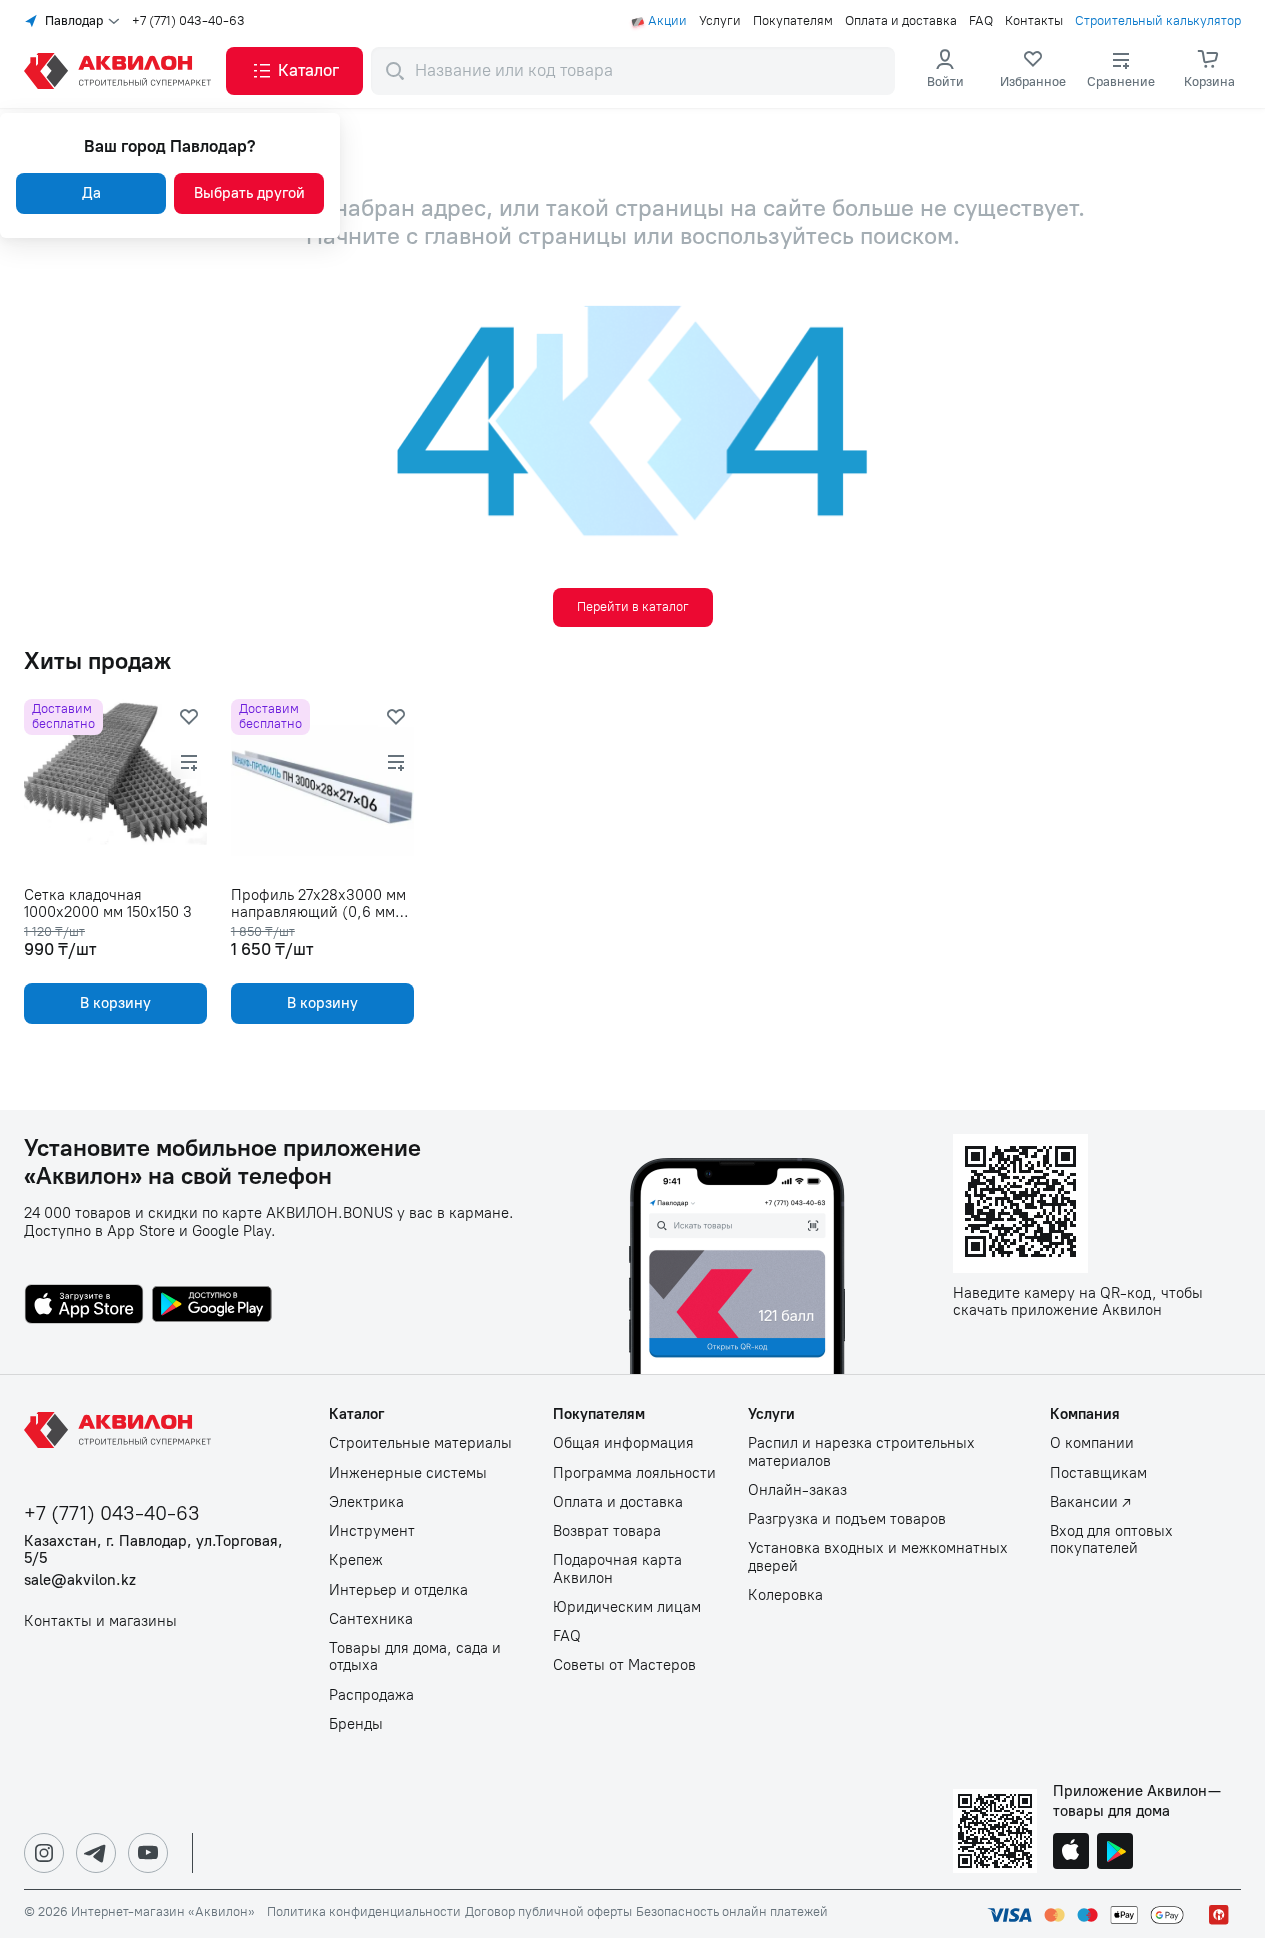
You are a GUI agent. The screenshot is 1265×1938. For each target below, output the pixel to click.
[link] (1033, 71)
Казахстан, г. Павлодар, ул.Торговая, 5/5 (153, 1550)
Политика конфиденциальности (364, 1912)
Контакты (1034, 21)
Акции (667, 21)
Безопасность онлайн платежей (732, 1912)
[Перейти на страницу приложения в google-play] (212, 1306)
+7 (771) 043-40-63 (188, 21)
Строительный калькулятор (1158, 21)
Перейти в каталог (633, 606)
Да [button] (91, 193)
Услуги (720, 21)
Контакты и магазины (100, 1621)
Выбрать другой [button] (249, 193)
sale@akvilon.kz (80, 1580)
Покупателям (793, 21)
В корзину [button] (115, 1003)
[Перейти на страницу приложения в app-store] (84, 1306)
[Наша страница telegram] (96, 1853)
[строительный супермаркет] (121, 71)
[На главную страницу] (121, 1430)
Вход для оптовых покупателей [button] (1111, 1540)
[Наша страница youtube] (148, 1853)
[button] (294, 71)
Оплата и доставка (901, 21)
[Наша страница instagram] (44, 1853)
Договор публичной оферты (548, 1912)
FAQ (981, 21)
